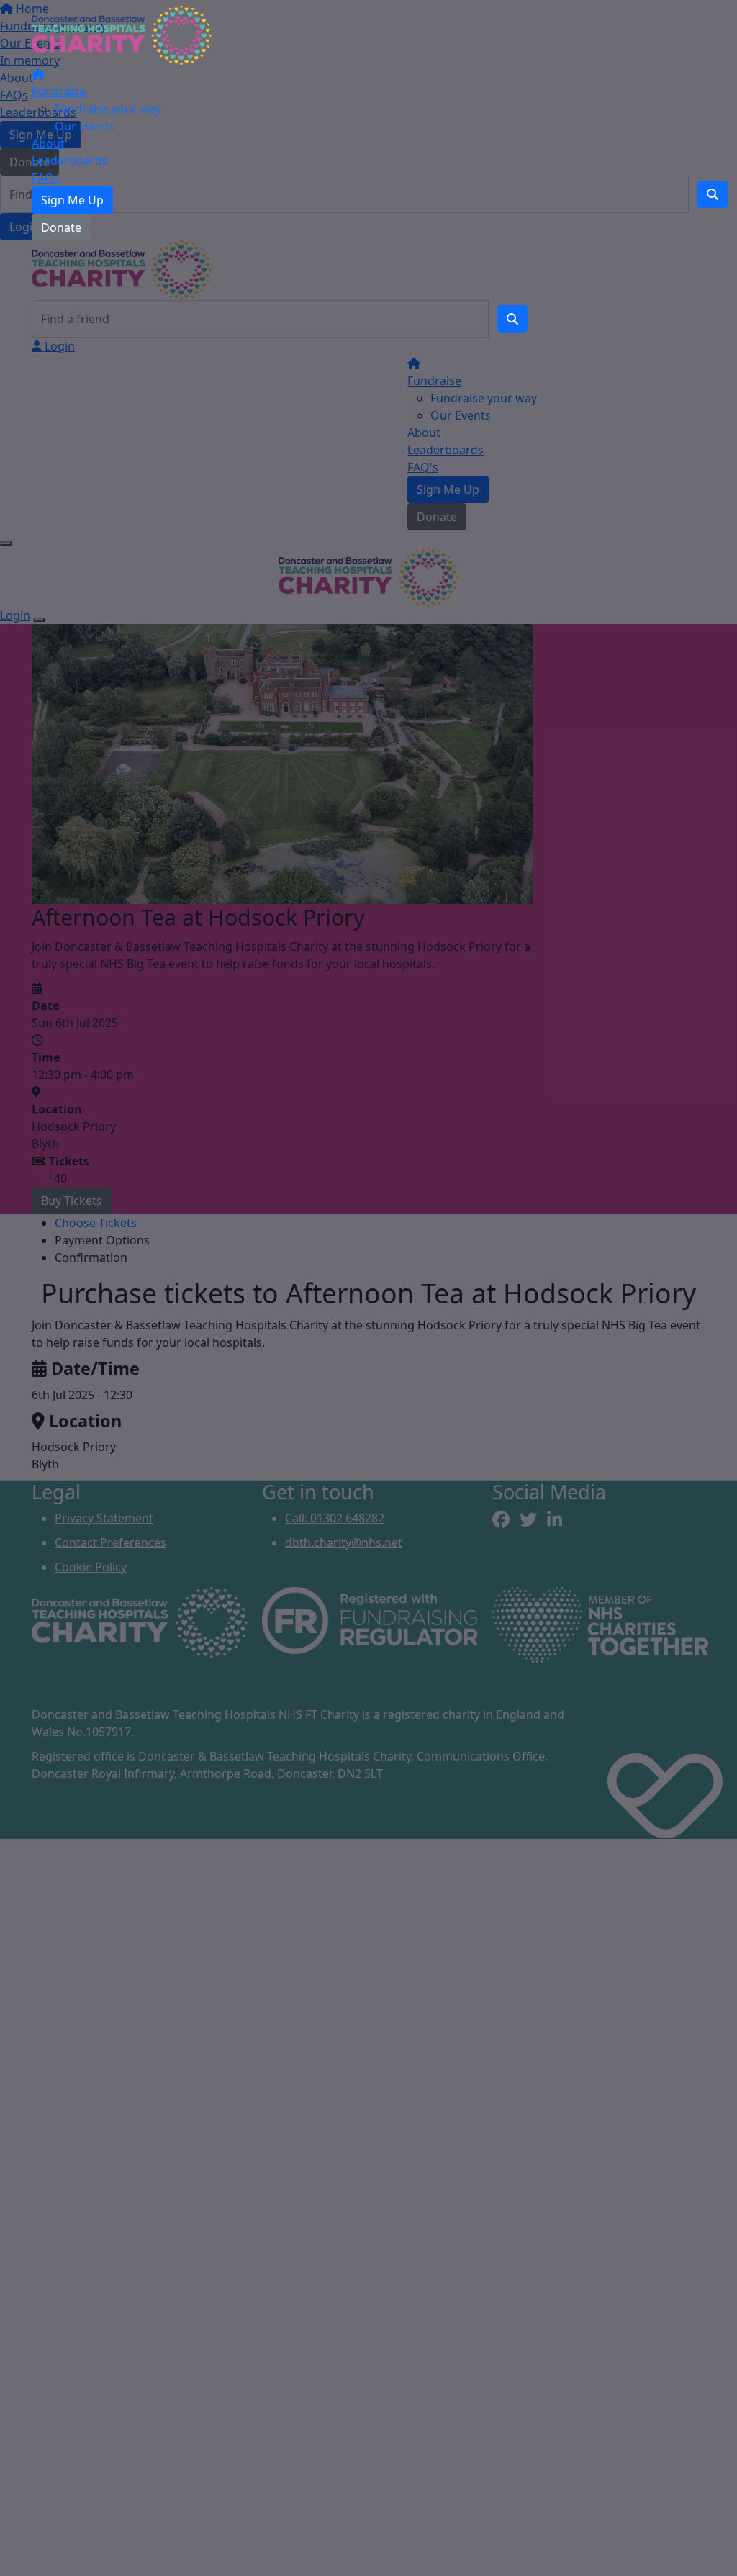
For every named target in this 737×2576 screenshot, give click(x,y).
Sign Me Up (72, 200)
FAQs (46, 178)
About (48, 143)
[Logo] (122, 35)
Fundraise (59, 91)
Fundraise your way (108, 109)
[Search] (512, 319)
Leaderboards (70, 161)
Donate (61, 227)
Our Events (85, 126)
